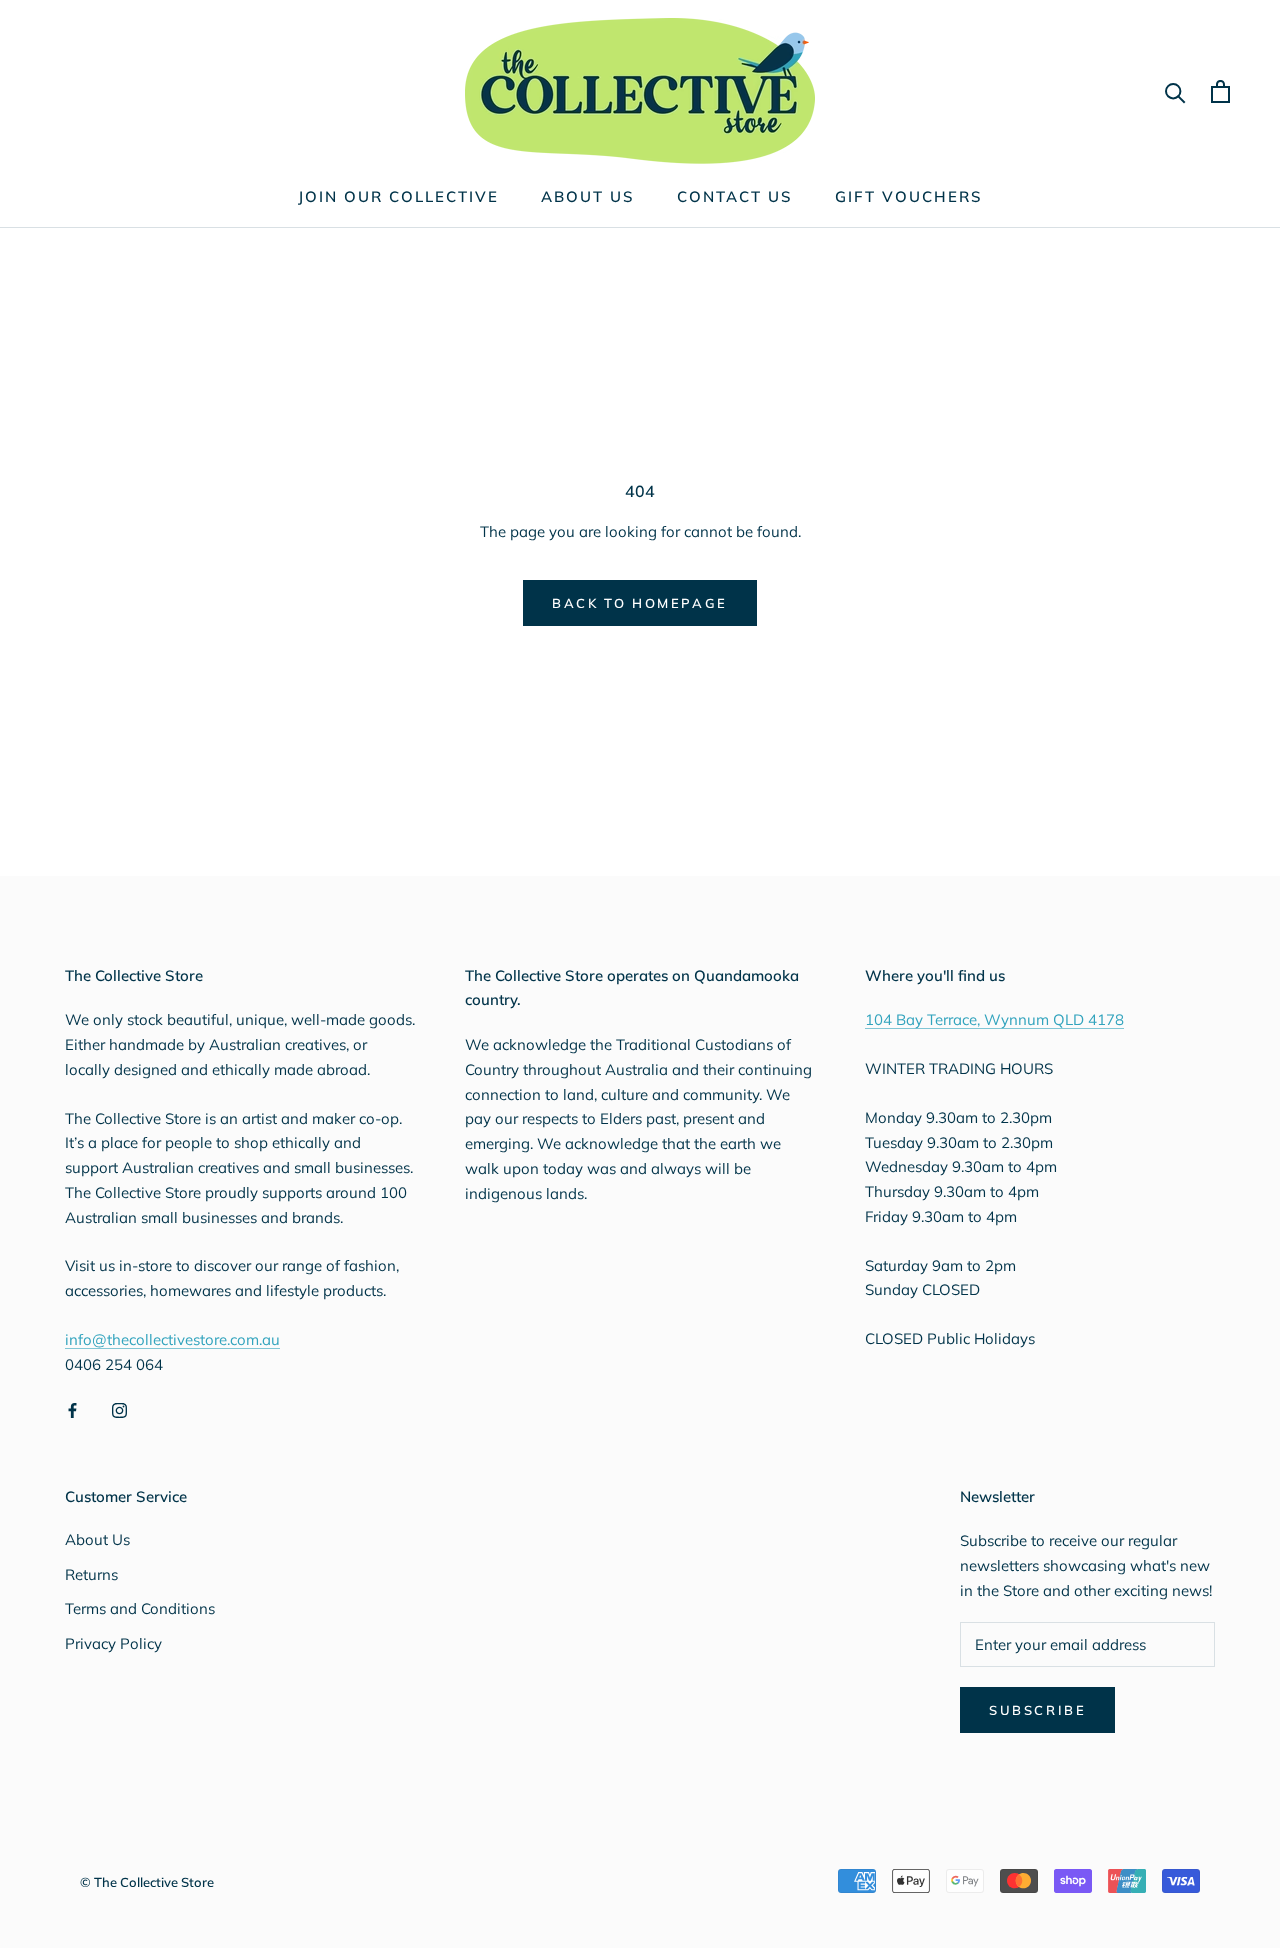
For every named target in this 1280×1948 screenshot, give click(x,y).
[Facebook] (72, 1409)
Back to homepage (640, 603)
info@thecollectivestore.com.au (172, 1339)
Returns (91, 1574)
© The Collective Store (147, 1882)
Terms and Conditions (140, 1608)
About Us (97, 1539)
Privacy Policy (113, 1643)
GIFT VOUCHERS (909, 196)
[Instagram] (119, 1409)
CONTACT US (735, 196)
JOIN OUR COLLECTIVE (398, 196)
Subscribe (1037, 1710)
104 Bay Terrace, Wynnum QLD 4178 (994, 1019)
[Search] (1175, 91)
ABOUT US (588, 196)
